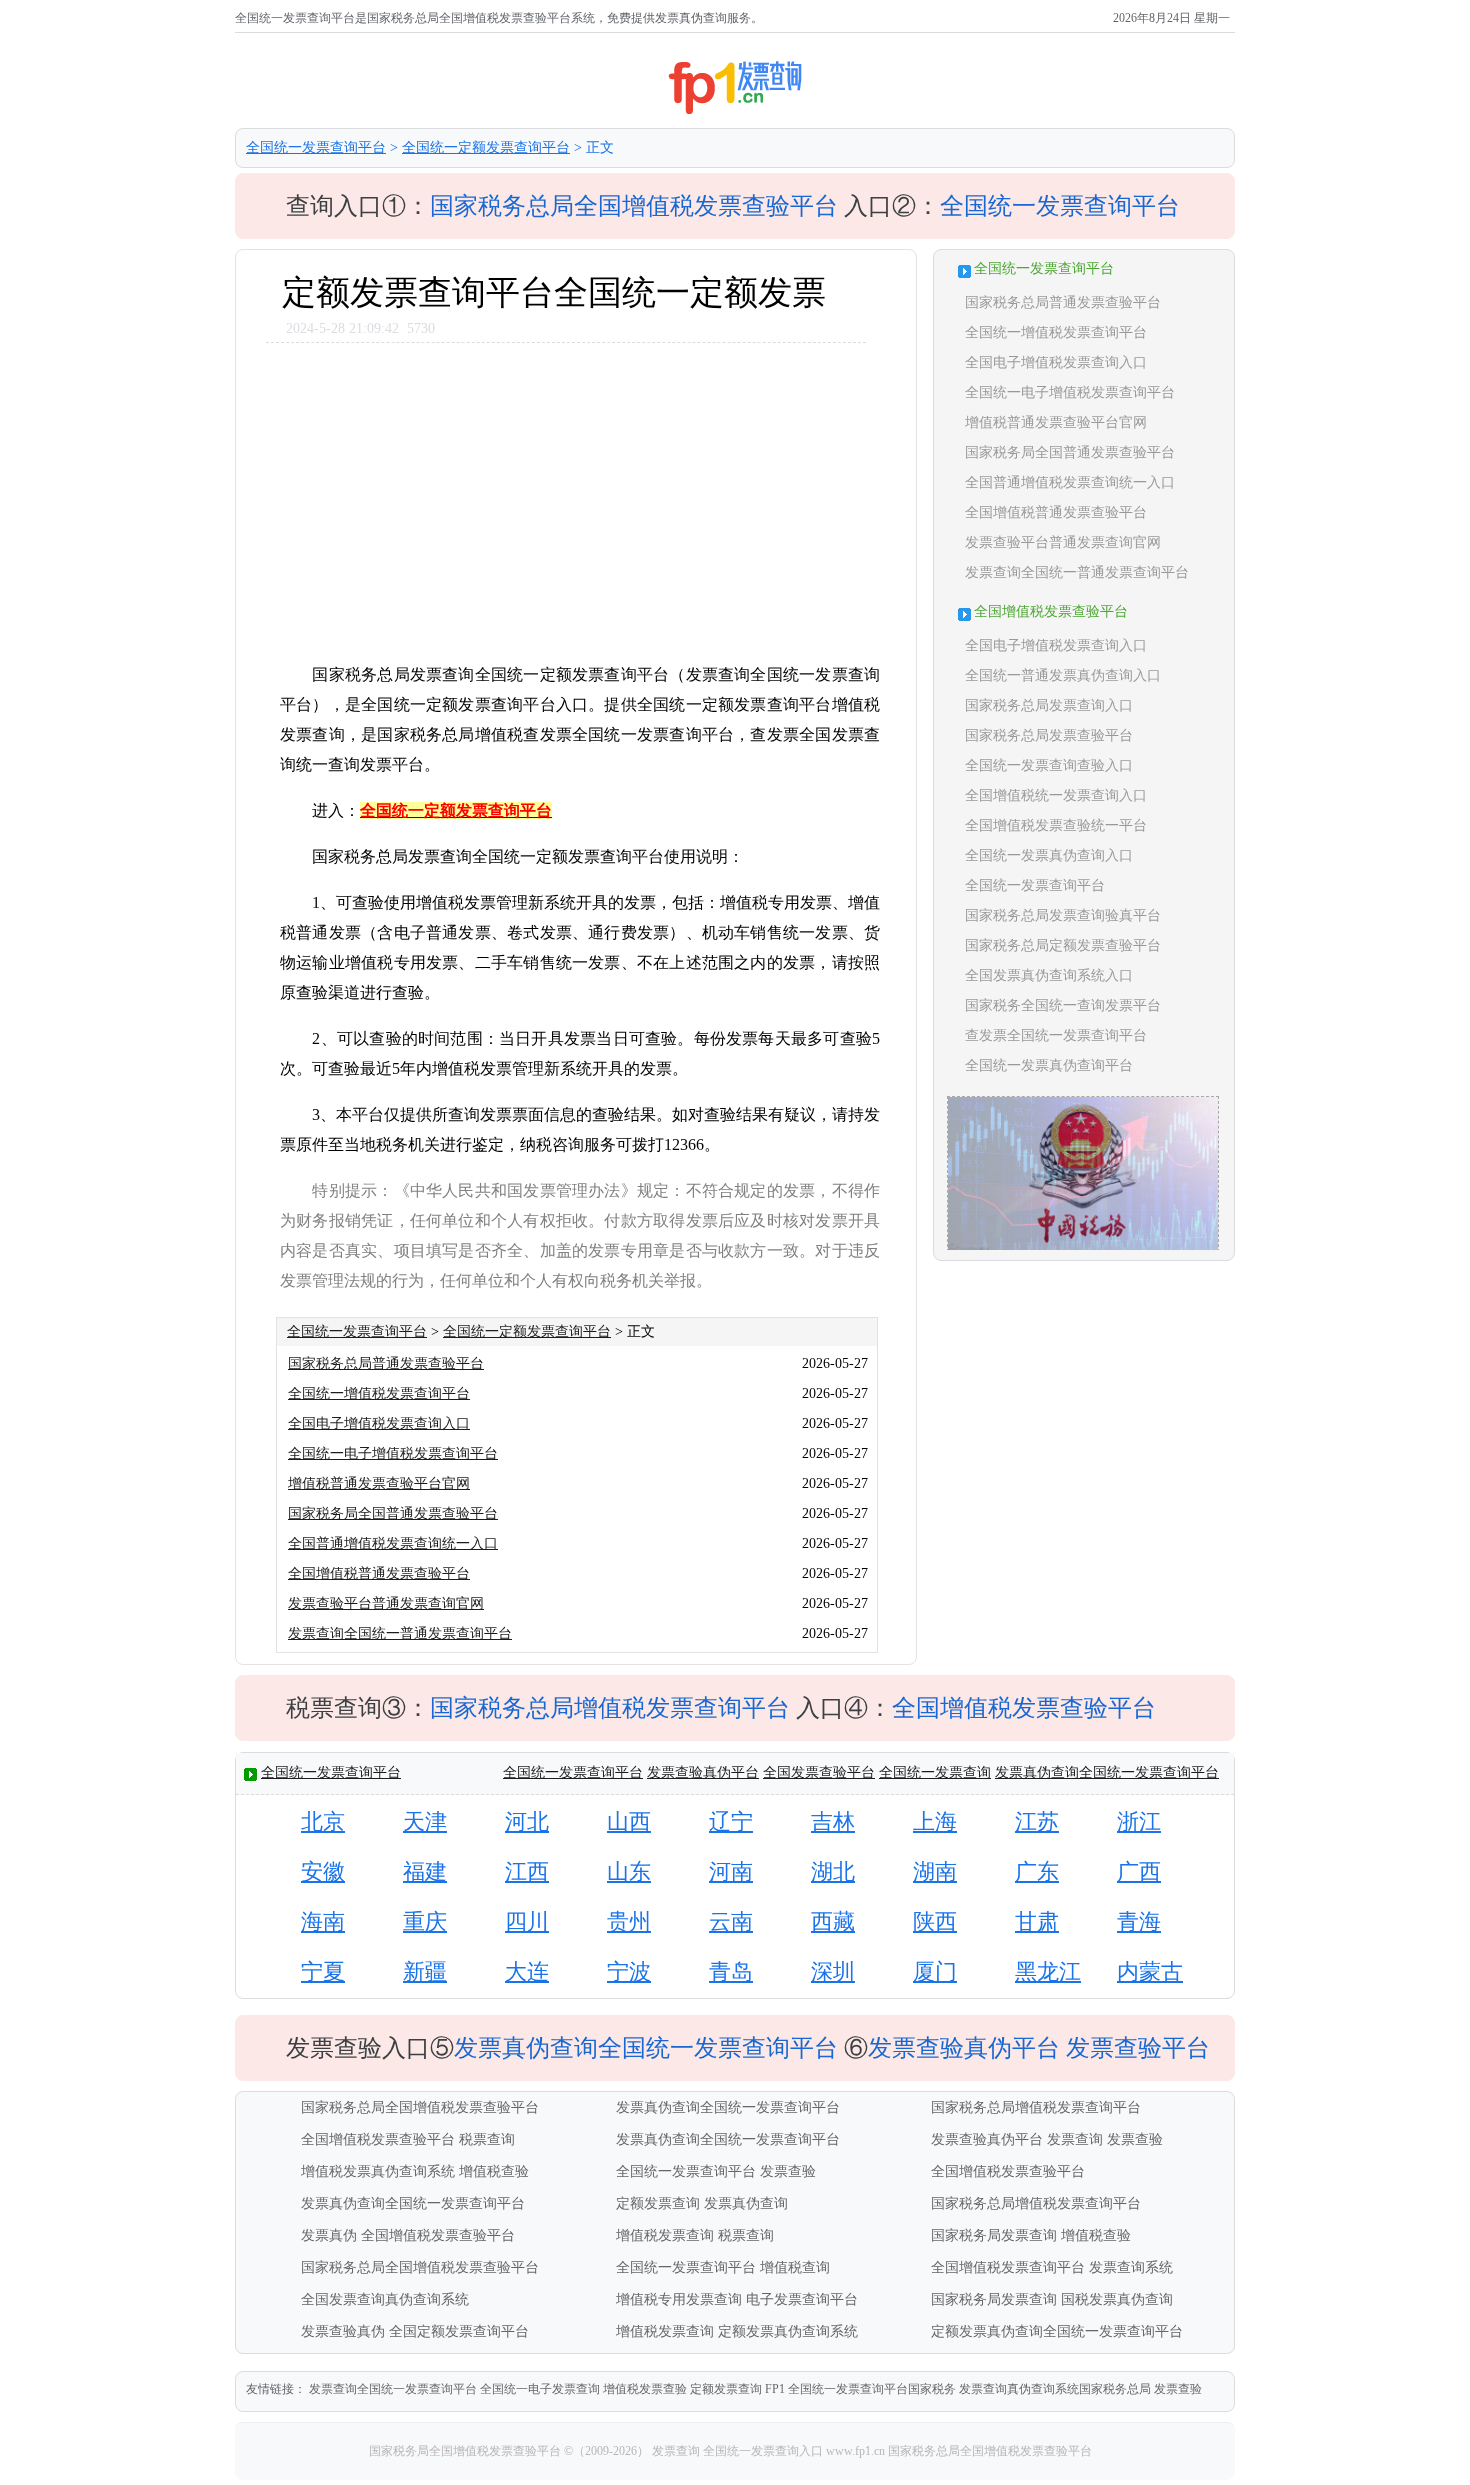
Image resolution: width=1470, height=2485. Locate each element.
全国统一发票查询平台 (316, 147)
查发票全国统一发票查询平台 (1056, 1035)
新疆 (425, 1971)
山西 (629, 1821)
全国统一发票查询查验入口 (1049, 765)
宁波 (629, 1971)
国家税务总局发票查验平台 (1049, 735)
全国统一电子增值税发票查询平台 (393, 1453)
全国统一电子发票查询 (540, 2389)
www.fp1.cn (855, 2451)
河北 (527, 1821)
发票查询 (1075, 2139)
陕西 (935, 1921)
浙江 (1139, 1821)
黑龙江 (1048, 1971)
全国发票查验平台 (819, 1772)
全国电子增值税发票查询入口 (379, 1423)
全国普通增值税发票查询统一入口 (393, 1543)
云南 (731, 1921)
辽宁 (731, 1821)
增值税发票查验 (645, 2389)
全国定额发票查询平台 (459, 2331)
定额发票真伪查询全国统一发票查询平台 (1057, 2331)
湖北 (833, 1871)
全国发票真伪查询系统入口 (1049, 975)
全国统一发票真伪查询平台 (1049, 1065)
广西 (1139, 1871)
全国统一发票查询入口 (763, 2451)
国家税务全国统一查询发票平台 (1063, 1005)
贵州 (629, 1921)
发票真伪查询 (746, 2203)
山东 (629, 1871)
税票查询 (487, 2139)
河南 (731, 1871)
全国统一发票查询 (935, 1772)
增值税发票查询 (665, 2235)
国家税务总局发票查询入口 (1049, 705)
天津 (425, 1821)
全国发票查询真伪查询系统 (385, 2299)
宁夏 (323, 1971)
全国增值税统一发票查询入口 (1056, 795)
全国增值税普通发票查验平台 (379, 1573)
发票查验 (1135, 2139)
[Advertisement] (575, 493)
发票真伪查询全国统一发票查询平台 (1107, 1772)
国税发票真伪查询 (1117, 2299)
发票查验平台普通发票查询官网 (386, 1603)
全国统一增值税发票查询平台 (379, 1393)
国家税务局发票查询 (994, 2235)
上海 (935, 1821)
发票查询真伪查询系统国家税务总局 (1055, 2389)
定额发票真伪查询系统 (788, 2331)
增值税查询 (795, 2267)
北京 (323, 1821)
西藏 (833, 1921)
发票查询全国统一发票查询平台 (393, 2389)
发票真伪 (329, 2235)
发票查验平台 (1138, 2048)
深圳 (833, 1971)
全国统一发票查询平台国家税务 (872, 2389)
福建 (425, 1871)
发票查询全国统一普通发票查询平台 (400, 1633)
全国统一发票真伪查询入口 (1049, 855)
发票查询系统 (1131, 2267)
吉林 (833, 1821)
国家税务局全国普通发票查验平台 (393, 1513)
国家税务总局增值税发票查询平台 (610, 1708)
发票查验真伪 (343, 2331)
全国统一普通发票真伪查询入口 (1063, 675)
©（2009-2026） (606, 2451)
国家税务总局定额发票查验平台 (1063, 945)
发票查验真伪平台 (703, 1772)
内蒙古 (1150, 1971)
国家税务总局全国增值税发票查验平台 (634, 206)
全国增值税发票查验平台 (1024, 1708)
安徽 (323, 1871)
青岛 (731, 1971)
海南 (323, 1921)
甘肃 (1037, 1921)
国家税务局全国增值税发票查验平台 (466, 2451)
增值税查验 (494, 2171)
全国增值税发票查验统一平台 (1056, 825)
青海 (1139, 1921)
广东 (1037, 1871)
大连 (527, 1971)
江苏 (1037, 1821)
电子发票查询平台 (802, 2299)
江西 (527, 1871)
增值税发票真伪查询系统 (378, 2171)
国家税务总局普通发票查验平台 (386, 1363)
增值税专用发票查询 (679, 2299)
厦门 (935, 1971)
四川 (527, 1921)
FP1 (775, 2389)
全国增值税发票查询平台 (1008, 2267)
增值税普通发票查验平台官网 (379, 1483)
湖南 (935, 1871)
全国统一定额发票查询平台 (486, 147)
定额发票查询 (658, 2203)
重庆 (425, 1921)
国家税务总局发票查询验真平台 (1063, 915)
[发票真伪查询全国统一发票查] (1083, 1247)
